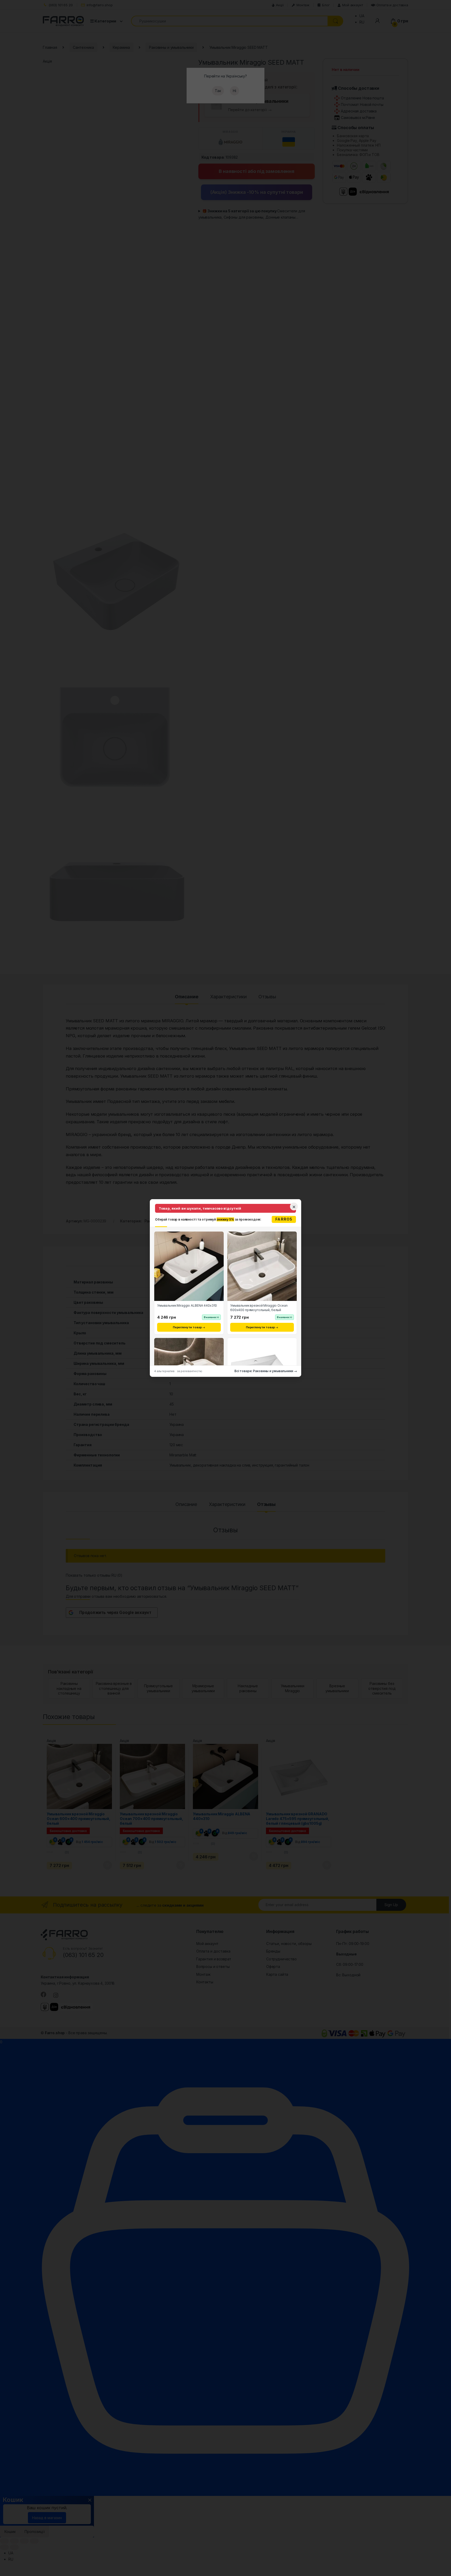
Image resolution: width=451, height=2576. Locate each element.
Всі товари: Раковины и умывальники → (266, 1371)
